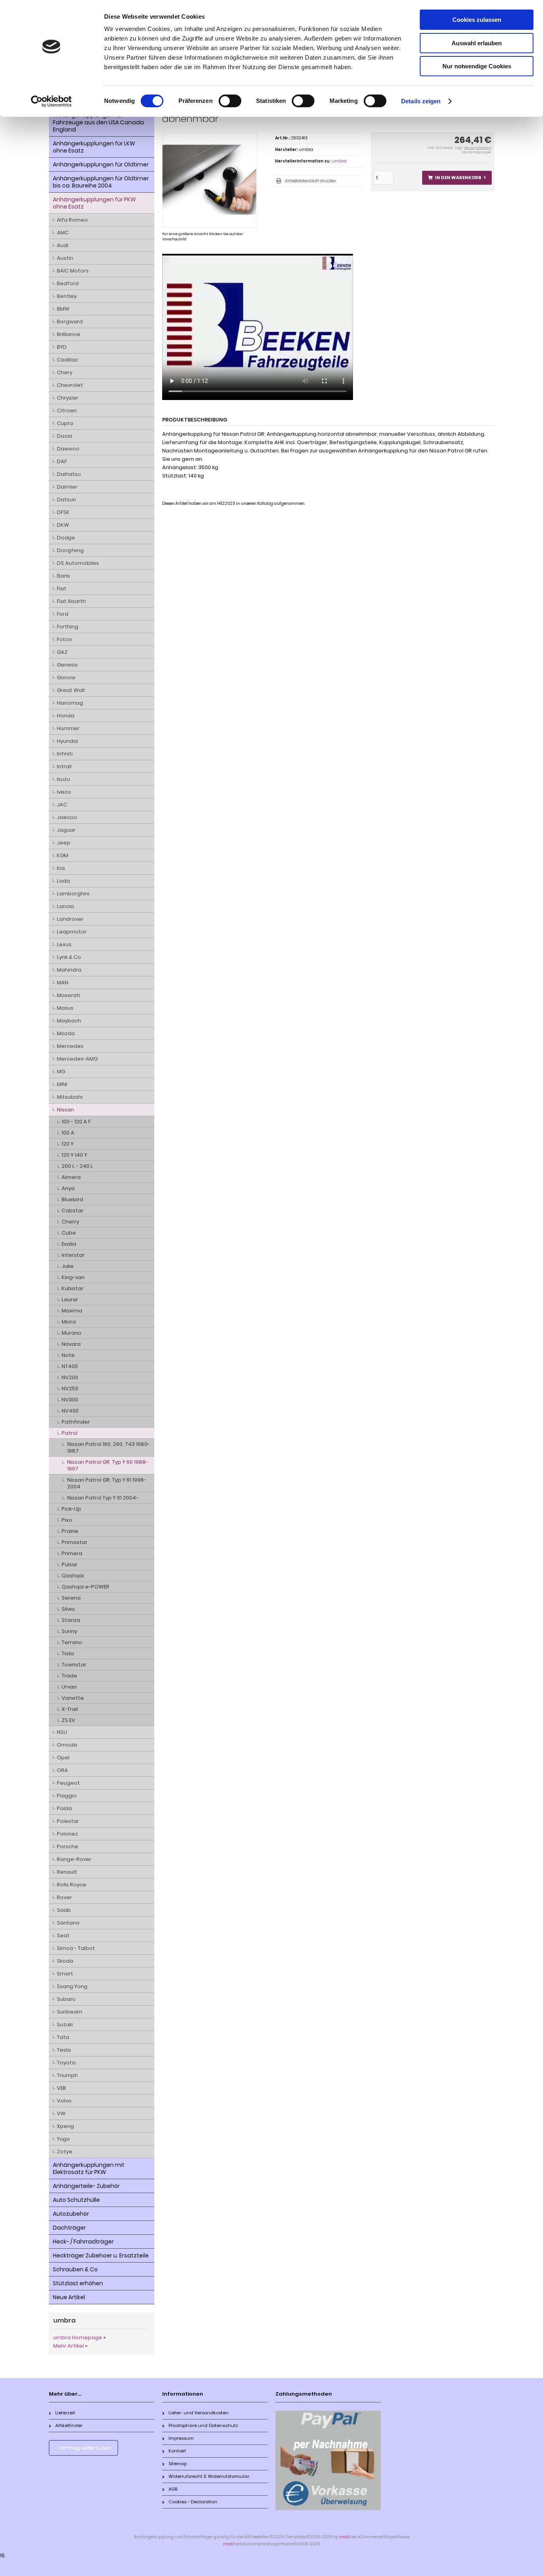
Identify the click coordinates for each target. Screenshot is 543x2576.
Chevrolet (70, 385)
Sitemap (178, 2464)
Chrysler (68, 398)
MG (61, 1072)
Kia (61, 868)
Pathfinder (76, 1422)
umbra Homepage (78, 2337)
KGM (63, 855)
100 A (68, 1133)
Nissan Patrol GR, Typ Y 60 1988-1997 (108, 1465)
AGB (173, 2489)
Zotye (65, 2152)
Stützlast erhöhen (78, 2283)
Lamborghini (73, 894)
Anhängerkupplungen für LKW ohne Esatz (94, 147)
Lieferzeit (65, 2413)
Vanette (73, 1698)
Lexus (64, 944)
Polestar (68, 1821)
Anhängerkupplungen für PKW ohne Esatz (94, 203)
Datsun (66, 500)
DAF (62, 461)
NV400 (70, 1411)
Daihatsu (69, 474)
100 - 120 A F (76, 1122)
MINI (62, 1084)
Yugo (63, 2139)
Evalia (69, 1244)
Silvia (68, 1609)
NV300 (70, 1400)
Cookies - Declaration (193, 2502)
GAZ (62, 652)
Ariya (68, 1188)
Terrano (72, 1642)
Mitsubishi (70, 1097)
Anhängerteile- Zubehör (86, 2186)
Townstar (74, 1665)
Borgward (70, 322)
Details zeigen (421, 101)
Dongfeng (70, 550)
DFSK (63, 512)
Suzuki (65, 2024)
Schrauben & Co (75, 2269)
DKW (63, 525)
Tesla (64, 2050)
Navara (71, 1344)
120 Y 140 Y (74, 1155)
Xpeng (65, 2126)
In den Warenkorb (457, 178)
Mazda (66, 1033)
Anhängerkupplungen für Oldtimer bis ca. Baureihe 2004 (101, 182)
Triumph (67, 2075)
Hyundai (67, 741)
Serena (71, 1598)
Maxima (72, 1311)
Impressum (181, 2438)
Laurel (70, 1300)
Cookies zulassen (477, 20)
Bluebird (72, 1199)
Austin (65, 258)
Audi (63, 245)
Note (68, 1355)
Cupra (65, 423)
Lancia (65, 906)
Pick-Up (71, 1509)
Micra (69, 1322)
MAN (63, 983)
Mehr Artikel (69, 2346)
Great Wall (71, 690)
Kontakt (177, 2451)
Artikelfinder (69, 2425)
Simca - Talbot (76, 1948)
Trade (69, 1676)
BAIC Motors (73, 271)
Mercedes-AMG (77, 1059)
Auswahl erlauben (477, 43)
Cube (69, 1233)
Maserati (69, 995)
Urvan (69, 1687)
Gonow (66, 677)
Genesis (67, 665)
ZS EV (68, 1720)
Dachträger (69, 2228)
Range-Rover (74, 1859)
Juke (68, 1266)
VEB (61, 2088)
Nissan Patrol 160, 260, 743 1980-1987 (109, 1447)
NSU (62, 1732)
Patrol (70, 1433)
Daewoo (68, 449)
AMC (63, 233)
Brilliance (69, 334)
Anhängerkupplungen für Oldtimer (101, 164)
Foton (64, 639)
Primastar (75, 1542)
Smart (65, 1974)
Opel (63, 1758)
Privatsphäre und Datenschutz (203, 2425)
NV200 (70, 1377)
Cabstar (73, 1211)
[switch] (230, 101)
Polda (64, 1808)
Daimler (67, 487)
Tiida (68, 1653)
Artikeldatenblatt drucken (311, 181)
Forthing (68, 627)
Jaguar (66, 830)
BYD (62, 347)
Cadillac (68, 360)
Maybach (69, 1021)
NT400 (70, 1366)
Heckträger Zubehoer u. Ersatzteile (101, 2255)
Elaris (63, 576)
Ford (63, 614)
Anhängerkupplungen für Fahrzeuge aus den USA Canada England (98, 122)
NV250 (70, 1388)
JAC (62, 805)
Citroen (67, 411)
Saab (64, 1910)
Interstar (73, 1255)
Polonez (67, 1834)
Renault (67, 1872)
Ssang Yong (72, 1986)
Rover (64, 1897)
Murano (72, 1333)
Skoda (65, 1961)
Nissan (65, 1110)
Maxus (65, 1008)
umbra (339, 161)
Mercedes (70, 1046)
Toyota (66, 2063)
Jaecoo (67, 817)
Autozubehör (71, 2214)
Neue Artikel (69, 2297)
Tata (63, 2037)
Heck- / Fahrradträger (83, 2242)
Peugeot (68, 1783)
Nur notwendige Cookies (477, 66)
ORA (62, 1770)
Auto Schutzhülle (76, 2200)
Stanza (71, 1620)
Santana (68, 1923)
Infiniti (65, 754)
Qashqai (73, 1576)
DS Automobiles (78, 563)
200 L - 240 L (77, 1166)
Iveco (64, 792)
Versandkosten (478, 148)
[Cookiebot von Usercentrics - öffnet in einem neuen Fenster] (51, 101)
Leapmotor (72, 932)
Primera (72, 1553)
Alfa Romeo (72, 220)
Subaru (66, 1999)
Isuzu (63, 779)
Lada (63, 881)
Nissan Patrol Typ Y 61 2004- (103, 1498)
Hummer (68, 728)
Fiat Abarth (71, 601)
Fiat (62, 588)
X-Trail (70, 1709)
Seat (63, 1935)
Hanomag (70, 703)
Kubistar (73, 1288)
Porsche (68, 1846)
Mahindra (69, 970)
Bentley (67, 296)
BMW (63, 309)
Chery (65, 372)
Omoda (67, 1745)
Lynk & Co (69, 957)
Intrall (64, 766)
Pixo (67, 1520)
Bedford (68, 283)
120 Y (68, 1144)
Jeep (64, 843)
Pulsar (70, 1564)
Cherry (70, 1222)
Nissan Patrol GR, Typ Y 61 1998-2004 (107, 1483)
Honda (66, 716)
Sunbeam (70, 2012)
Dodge (66, 538)
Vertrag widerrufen (85, 2448)
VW (61, 2113)
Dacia (65, 436)
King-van (73, 1277)
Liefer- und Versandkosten (199, 2413)
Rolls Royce (72, 1885)
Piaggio (67, 1796)
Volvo (64, 2101)
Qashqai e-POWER (85, 1587)
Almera (71, 1177)
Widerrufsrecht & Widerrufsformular (209, 2476)
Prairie (70, 1531)
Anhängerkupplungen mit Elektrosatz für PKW (89, 2168)
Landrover (70, 919)
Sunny (69, 1631)
